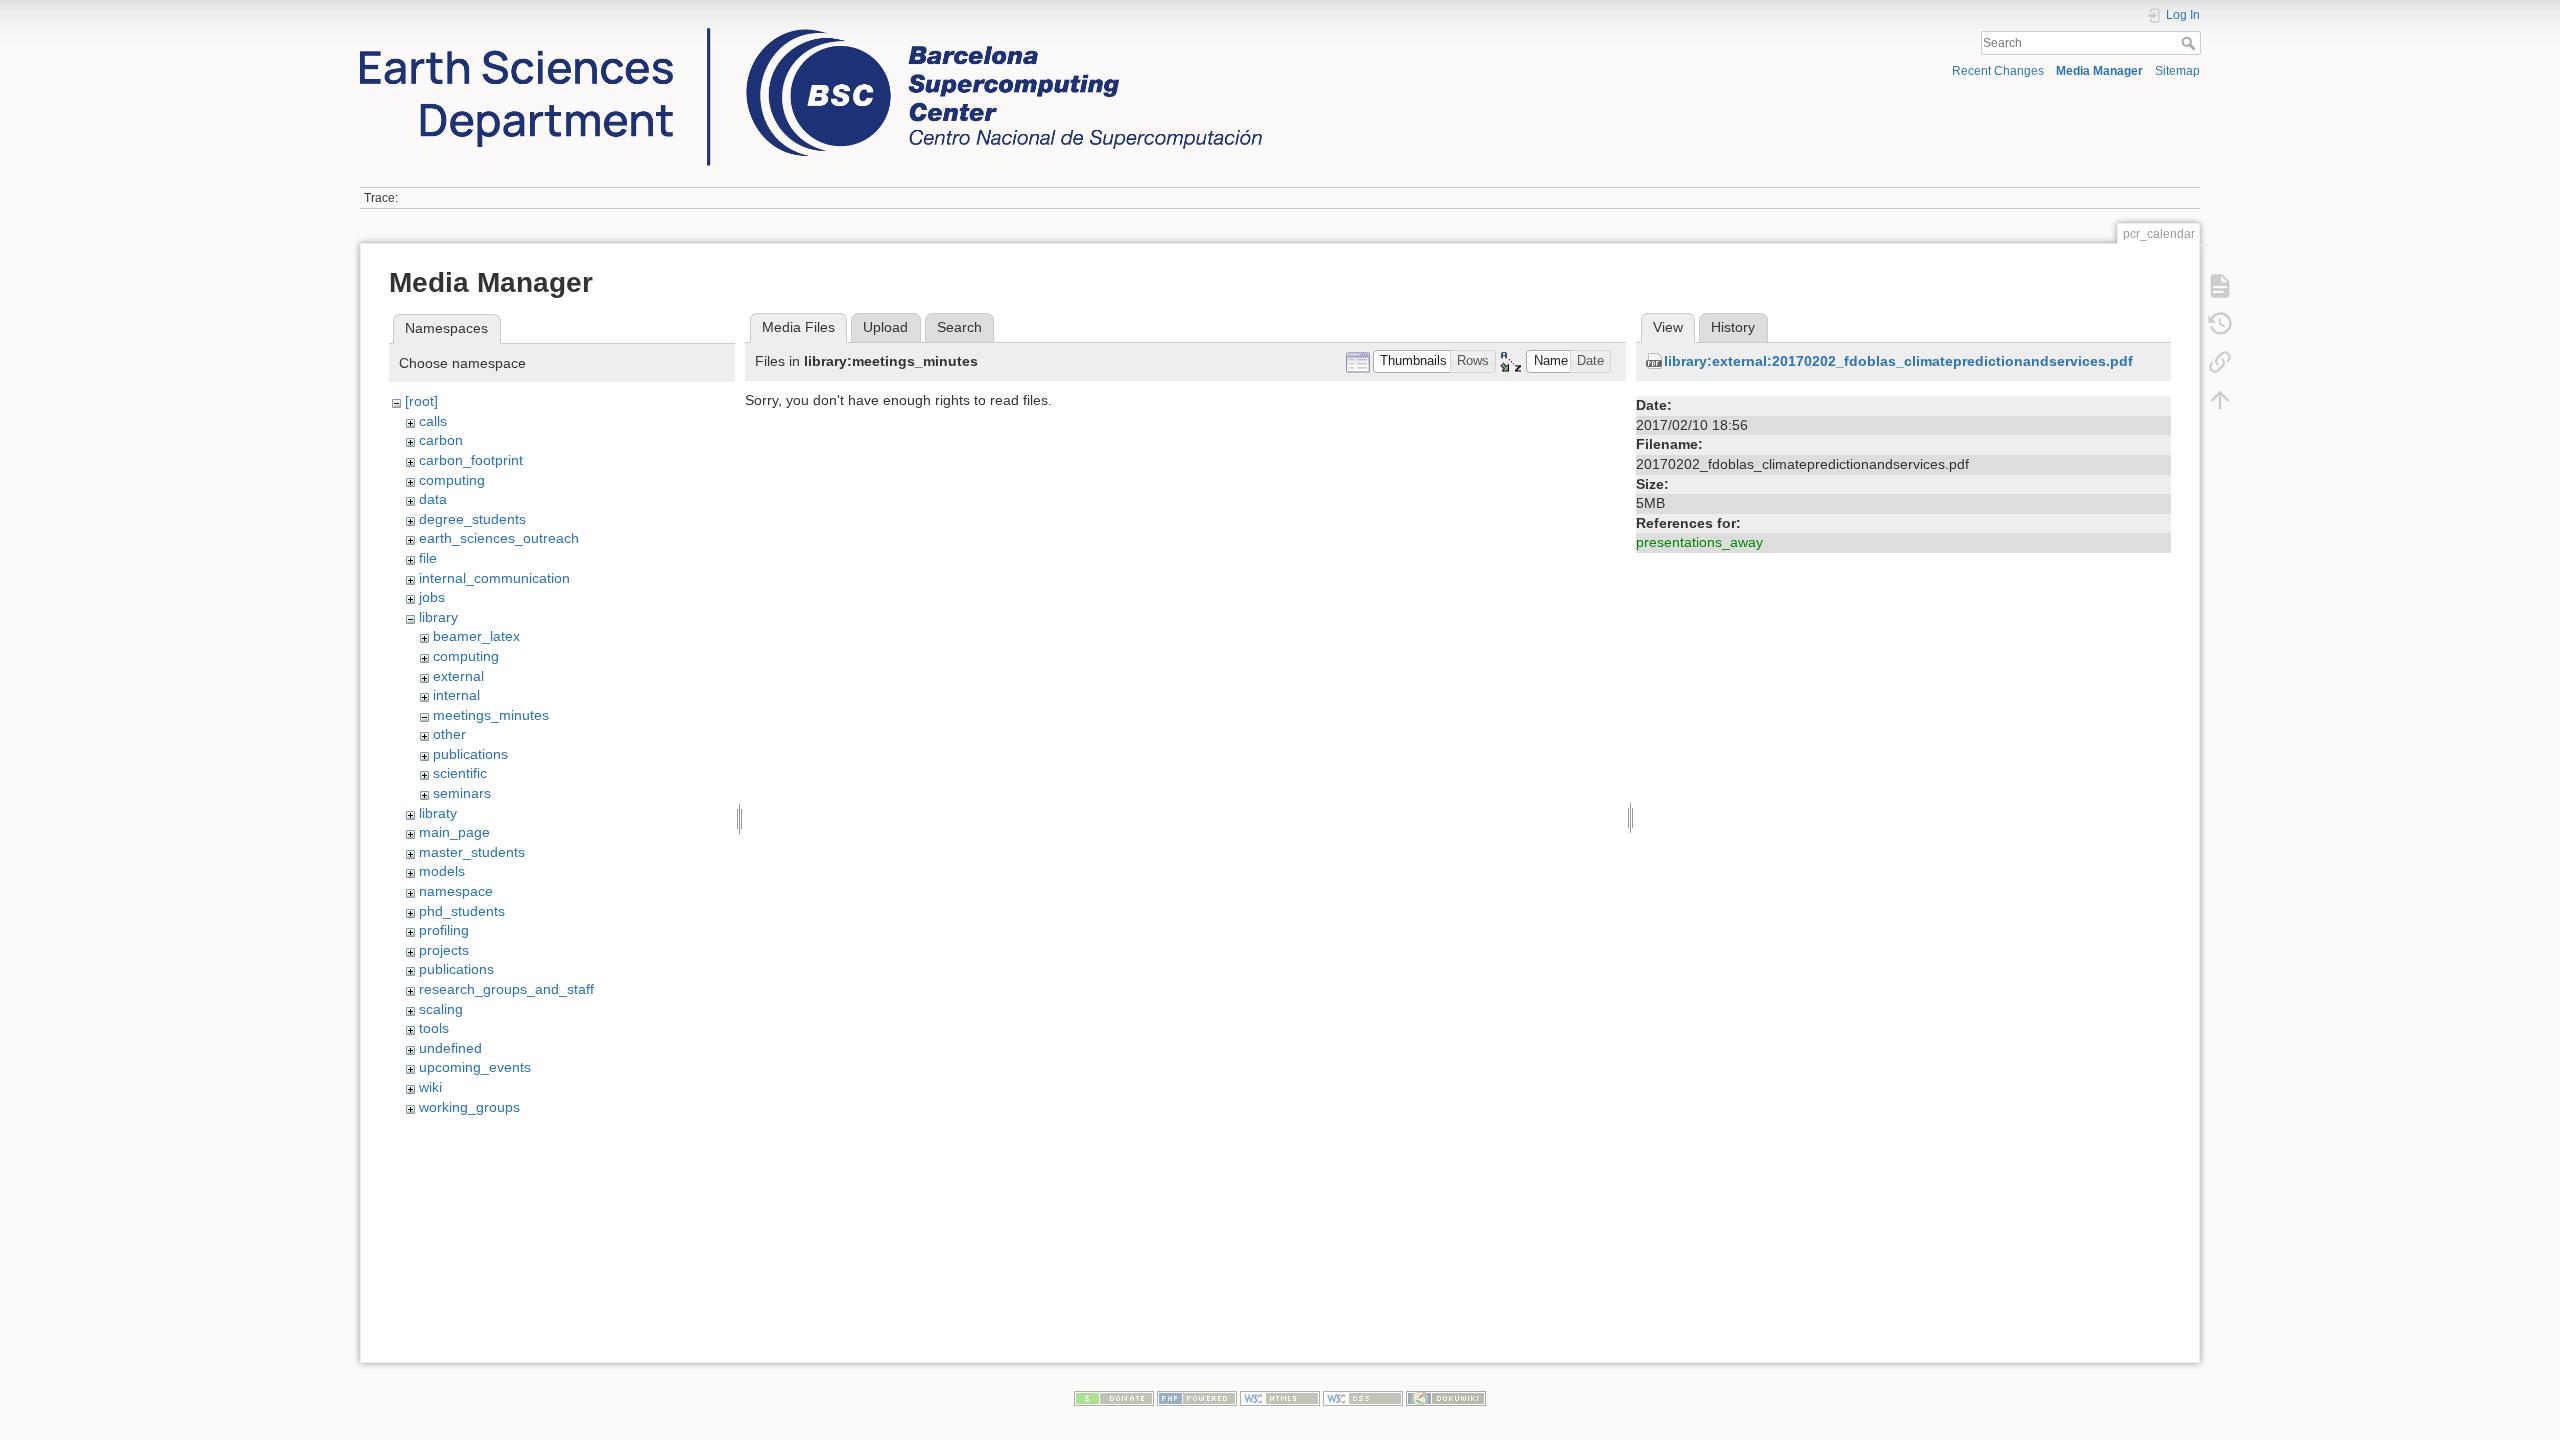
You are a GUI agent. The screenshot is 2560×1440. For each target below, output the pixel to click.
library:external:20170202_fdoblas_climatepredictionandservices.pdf (1898, 361)
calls (433, 421)
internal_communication (494, 578)
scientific (460, 773)
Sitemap (2177, 71)
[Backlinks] (2220, 361)
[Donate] (1114, 1397)
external (458, 676)
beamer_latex (476, 636)
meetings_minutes (491, 715)
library (438, 617)
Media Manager (2099, 71)
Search (2190, 43)
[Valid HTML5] (1280, 1397)
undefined (450, 1048)
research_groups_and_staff (506, 989)
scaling (441, 1009)
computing (452, 480)
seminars (462, 793)
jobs (432, 597)
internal (456, 695)
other (449, 734)
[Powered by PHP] (1197, 1397)
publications (470, 754)
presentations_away (1699, 542)
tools (434, 1028)
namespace (456, 891)
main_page (454, 832)
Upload (885, 327)
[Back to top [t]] (2220, 399)
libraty (438, 813)
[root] (421, 401)
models (442, 871)
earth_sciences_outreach (499, 538)
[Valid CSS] (1363, 1397)
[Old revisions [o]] (2220, 323)
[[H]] (811, 33)
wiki (430, 1087)
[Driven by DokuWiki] (1446, 1397)
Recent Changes (1998, 71)
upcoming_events (475, 1067)
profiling (444, 930)
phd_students (462, 911)
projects (444, 950)
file (428, 558)
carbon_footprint (471, 460)
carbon (441, 440)
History (1733, 327)
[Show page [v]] (2220, 285)
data (433, 499)
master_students (472, 852)
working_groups (469, 1107)
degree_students (472, 519)
